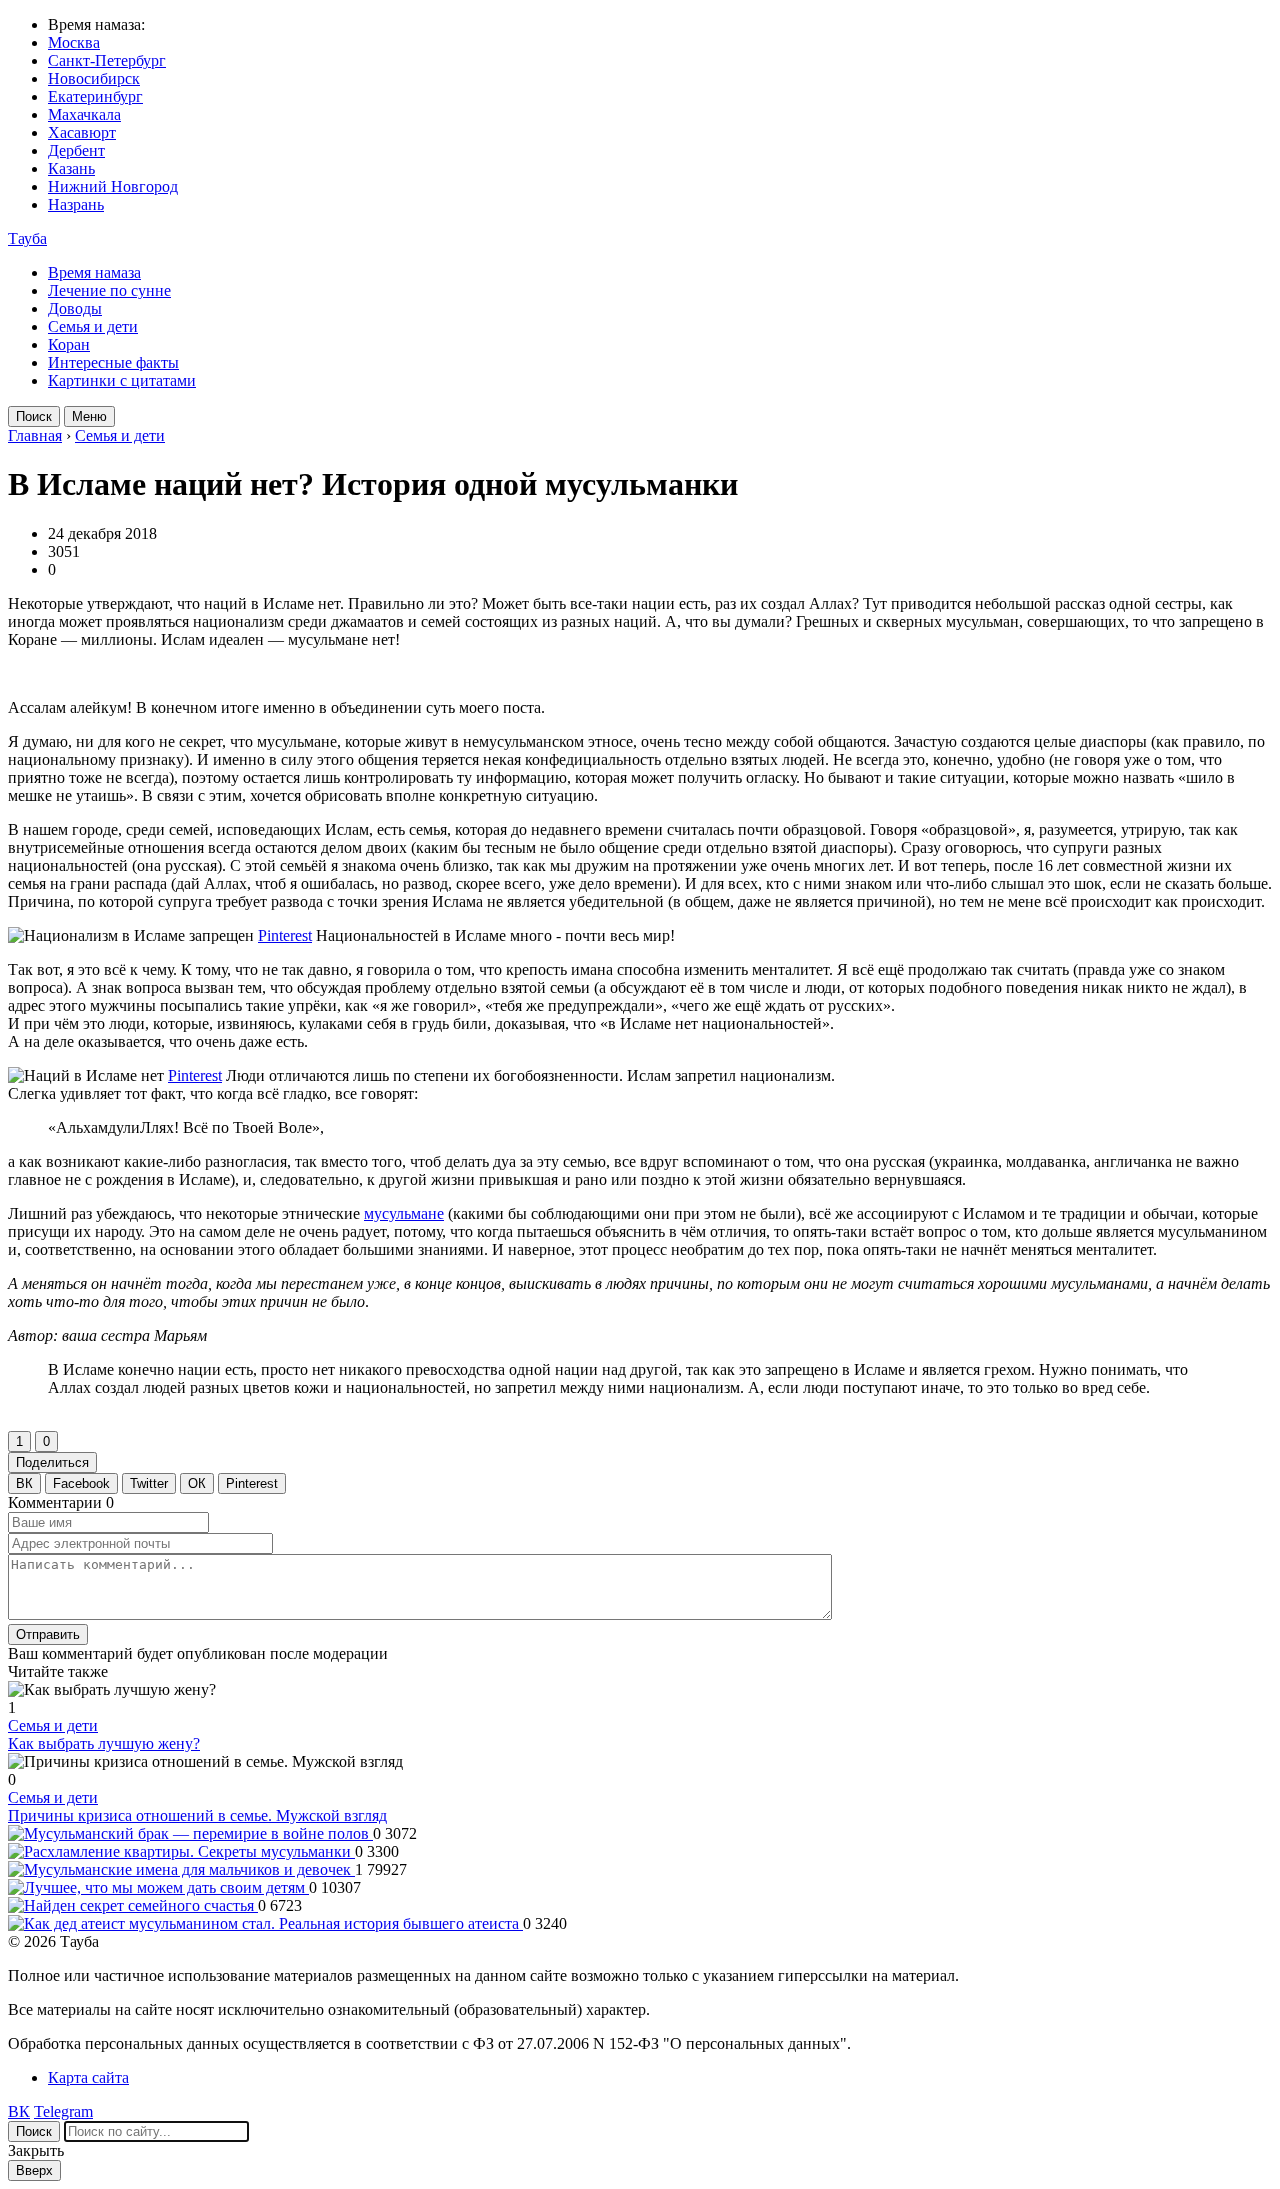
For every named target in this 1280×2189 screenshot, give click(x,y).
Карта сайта (88, 2077)
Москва (74, 42)
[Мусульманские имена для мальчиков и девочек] (181, 1869)
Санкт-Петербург (107, 60)
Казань (71, 168)
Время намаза (94, 272)
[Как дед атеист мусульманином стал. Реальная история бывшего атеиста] (265, 1923)
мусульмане (404, 1213)
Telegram (63, 2111)
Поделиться (52, 1462)
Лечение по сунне (109, 290)
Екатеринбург (95, 96)
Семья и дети (93, 326)
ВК (24, 1483)
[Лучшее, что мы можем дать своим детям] (158, 1887)
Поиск (34, 416)
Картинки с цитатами (122, 380)
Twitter (149, 1483)
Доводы (75, 308)
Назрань (76, 204)
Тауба (27, 238)
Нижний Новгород (113, 186)
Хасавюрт (82, 132)
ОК (197, 1483)
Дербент (76, 150)
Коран (69, 344)
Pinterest (285, 935)
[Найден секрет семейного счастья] (133, 1905)
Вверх (34, 2170)
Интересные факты (113, 362)
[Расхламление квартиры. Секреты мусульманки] (181, 1851)
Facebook (81, 1483)
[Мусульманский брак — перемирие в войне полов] (190, 1833)
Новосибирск (94, 78)
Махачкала (84, 114)
